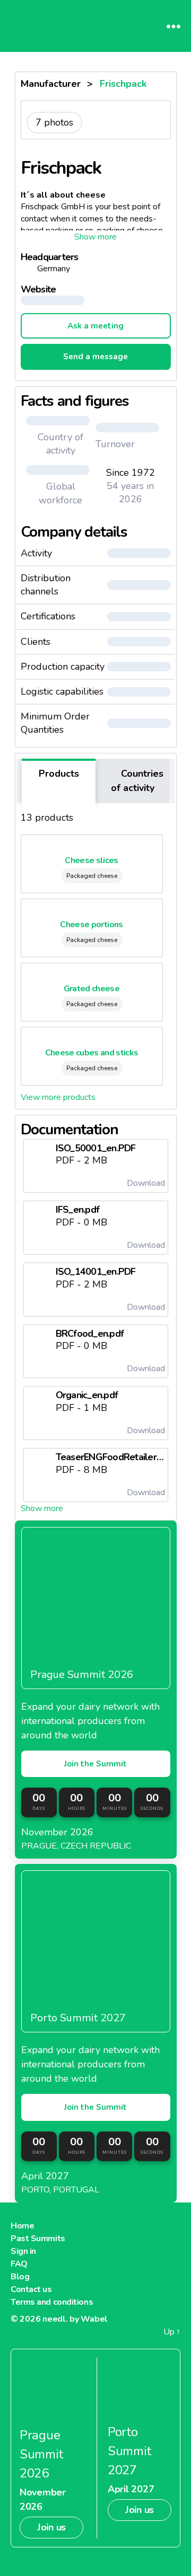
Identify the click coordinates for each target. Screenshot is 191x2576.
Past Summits (38, 2239)
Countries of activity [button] (137, 781)
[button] (96, 237)
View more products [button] (58, 1097)
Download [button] (145, 1183)
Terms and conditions (52, 2302)
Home (22, 2226)
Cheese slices (91, 860)
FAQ (19, 2264)
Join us (51, 2527)
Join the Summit (95, 1764)
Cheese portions (91, 925)
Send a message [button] (95, 357)
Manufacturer (51, 84)
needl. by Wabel (75, 2319)
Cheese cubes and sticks (92, 1053)
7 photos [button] (54, 122)
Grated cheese (92, 989)
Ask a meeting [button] (95, 326)
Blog (20, 2277)
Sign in (23, 2251)
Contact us (31, 2289)
